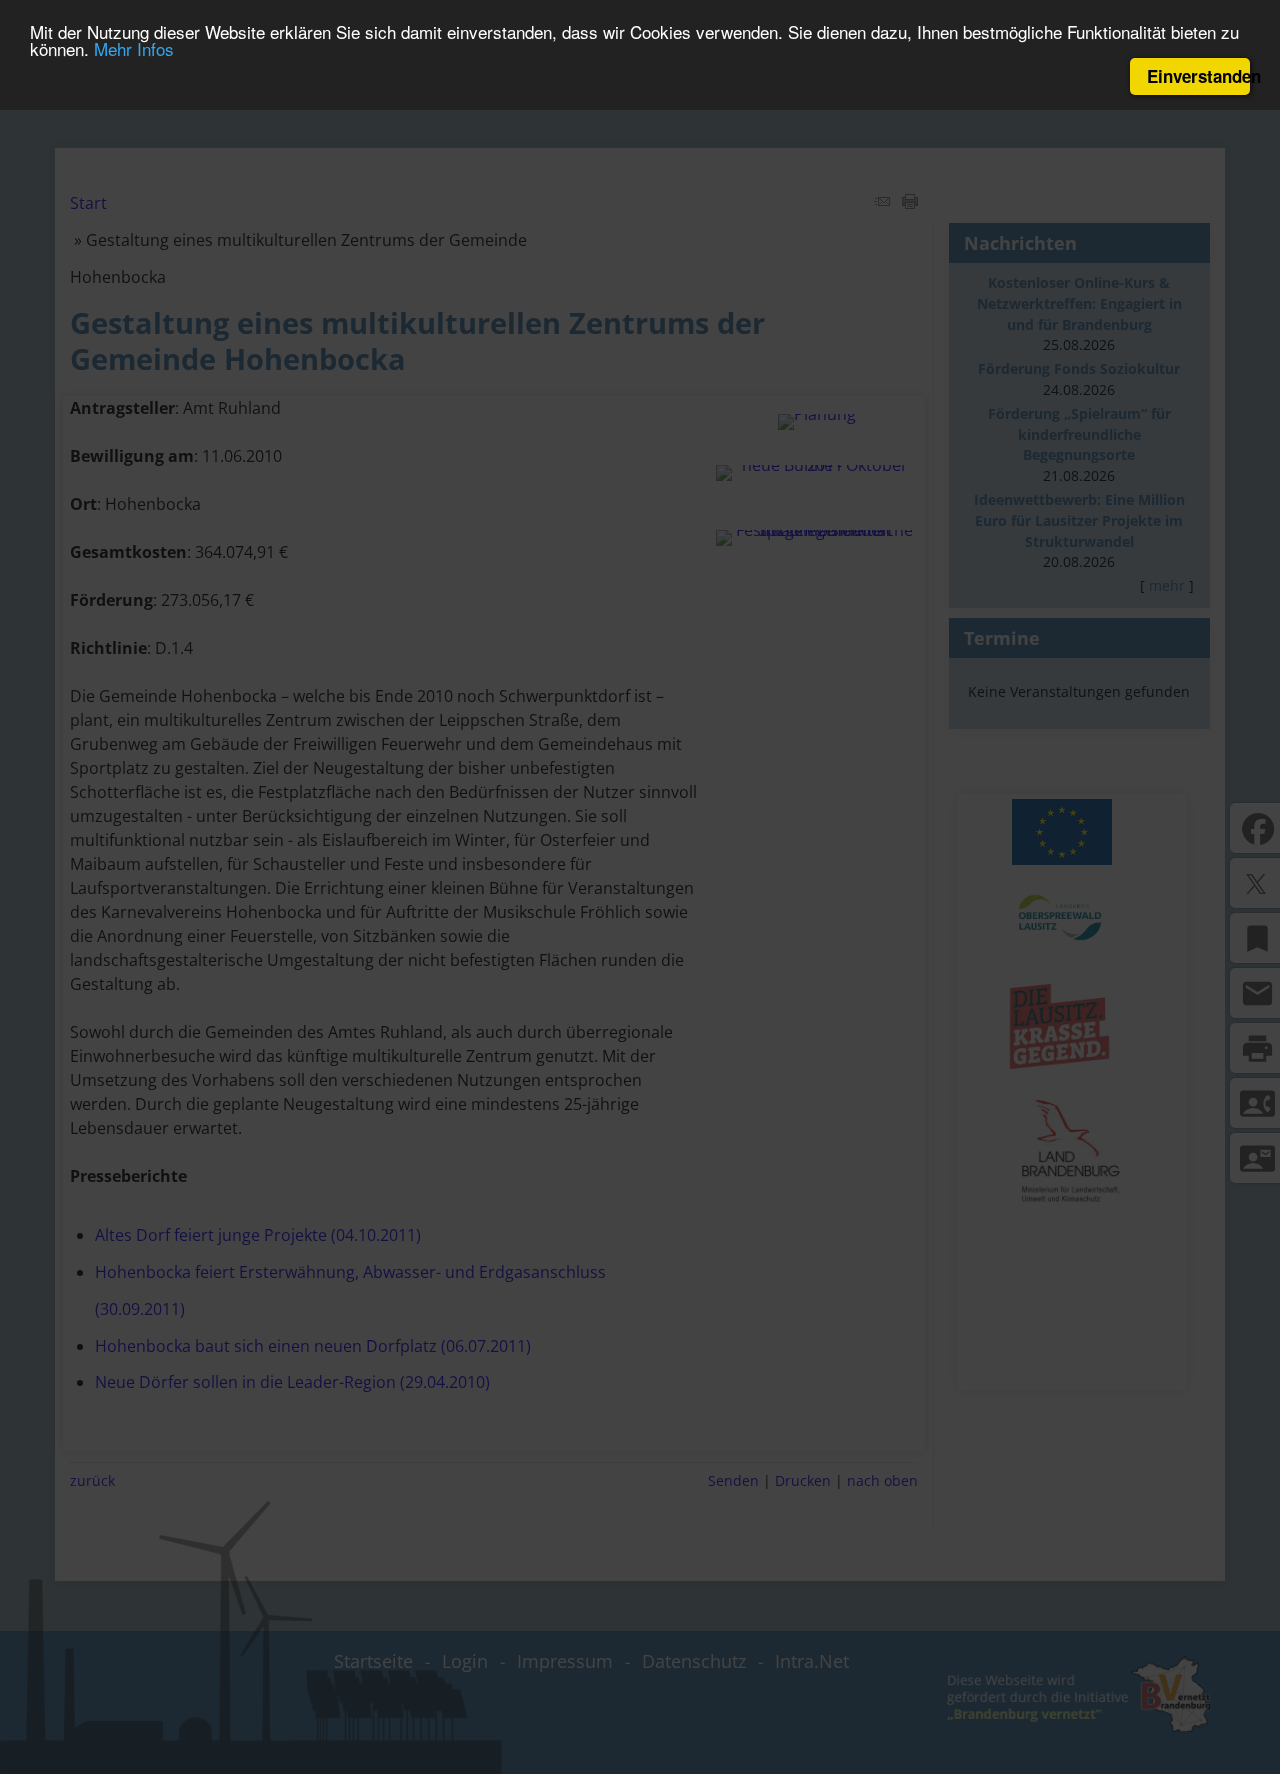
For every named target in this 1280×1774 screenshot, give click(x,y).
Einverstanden (1198, 76)
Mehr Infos (134, 49)
